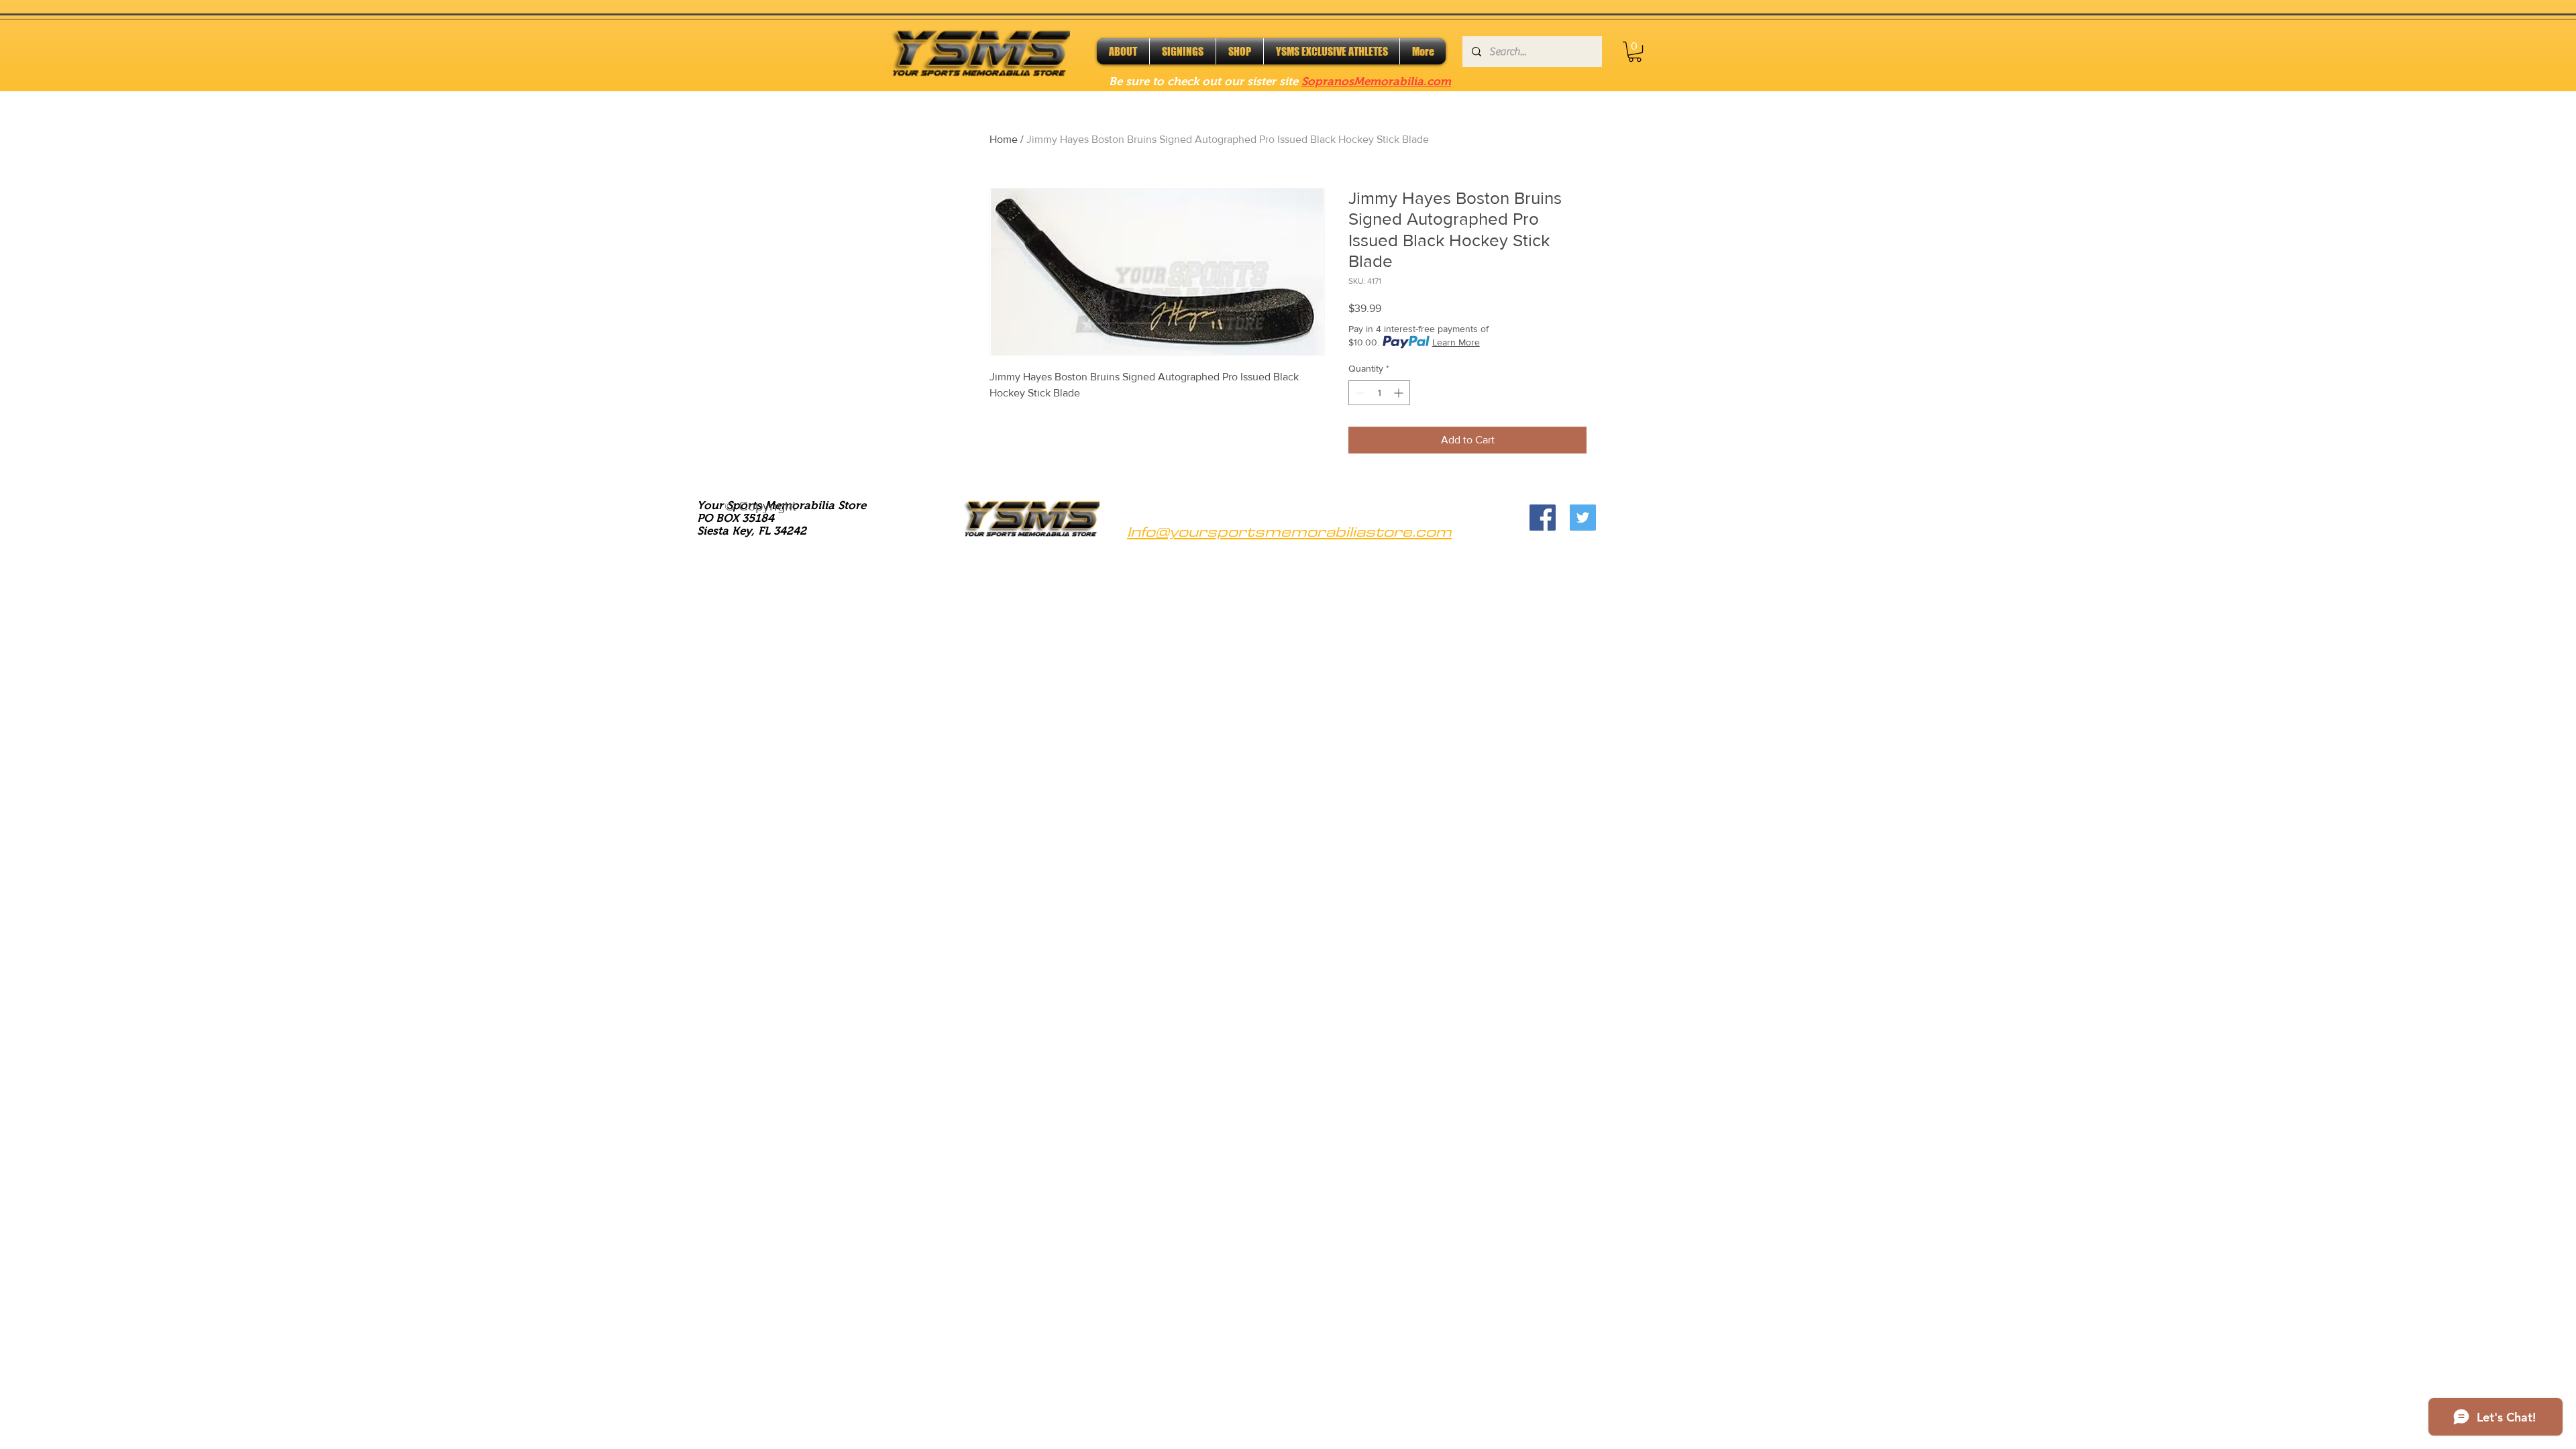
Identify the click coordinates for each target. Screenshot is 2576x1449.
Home (1004, 139)
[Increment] (1400, 393)
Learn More (1456, 342)
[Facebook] (1543, 518)
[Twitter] (1583, 518)
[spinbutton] (1379, 393)
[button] (1635, 52)
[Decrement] (1359, 393)
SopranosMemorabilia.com (1376, 82)
